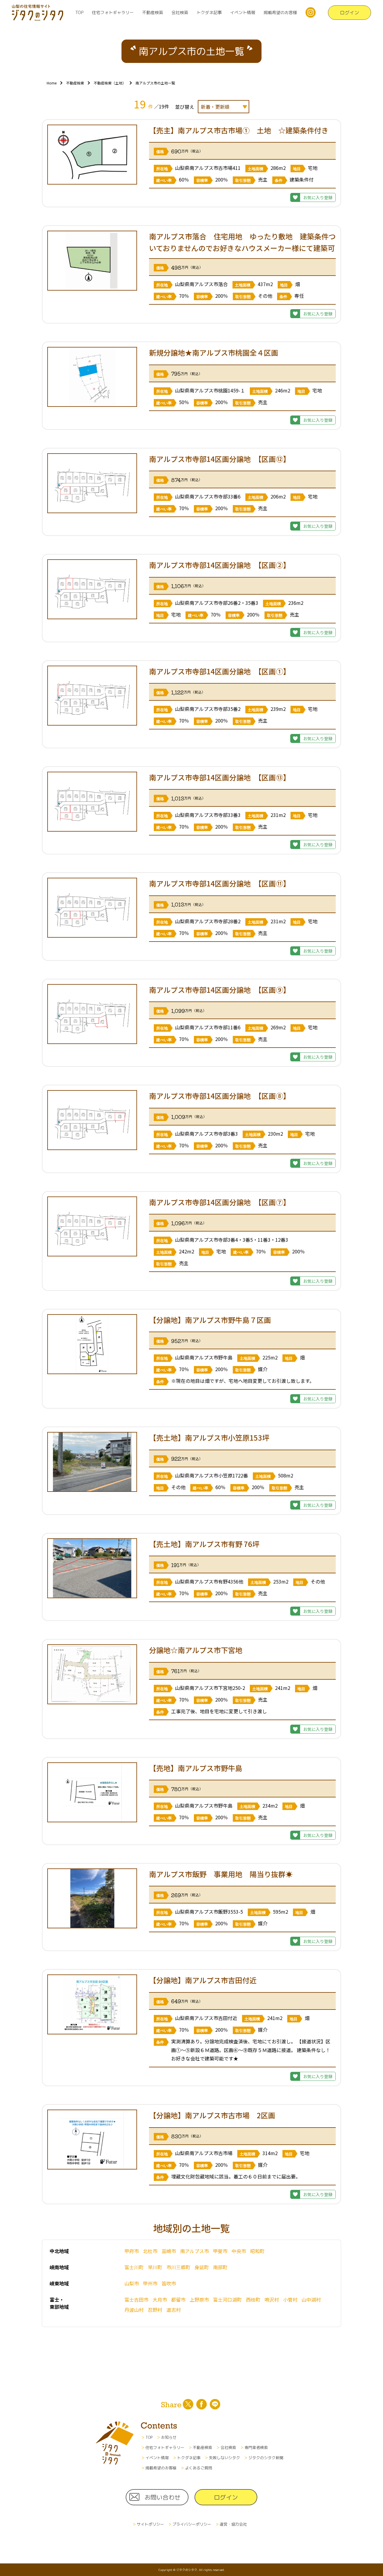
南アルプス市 (194, 2251)
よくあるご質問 (199, 2468)
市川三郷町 (178, 2267)
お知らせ (169, 2437)
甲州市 (150, 2283)
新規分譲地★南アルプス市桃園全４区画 (214, 352)
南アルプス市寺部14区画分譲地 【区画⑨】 (220, 990)
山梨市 (132, 2283)
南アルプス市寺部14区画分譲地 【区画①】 (220, 671)
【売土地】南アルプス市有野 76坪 (204, 1544)
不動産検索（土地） (110, 83)
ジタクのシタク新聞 (266, 2458)
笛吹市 (169, 2283)
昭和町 (257, 2251)
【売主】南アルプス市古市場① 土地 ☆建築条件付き (239, 130)
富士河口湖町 (227, 2299)
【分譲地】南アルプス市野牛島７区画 (210, 1320)
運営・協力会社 (233, 2524)
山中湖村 (311, 2299)
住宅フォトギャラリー (113, 12)
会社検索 (180, 12)
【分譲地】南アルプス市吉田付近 (203, 1980)
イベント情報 (243, 12)
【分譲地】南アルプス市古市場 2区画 (212, 2115)
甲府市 (132, 2251)
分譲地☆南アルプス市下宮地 (196, 1650)
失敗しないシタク (224, 2458)
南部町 (220, 2267)
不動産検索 (153, 12)
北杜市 (150, 2251)
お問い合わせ (162, 2497)
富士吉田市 (136, 2299)
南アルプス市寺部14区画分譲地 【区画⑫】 (220, 459)
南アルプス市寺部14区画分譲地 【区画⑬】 (220, 777)
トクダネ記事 (209, 12)
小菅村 (290, 2299)
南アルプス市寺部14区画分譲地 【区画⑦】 (220, 1202)
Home (52, 83)
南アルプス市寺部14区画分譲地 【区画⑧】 (220, 1096)
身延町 (202, 2267)
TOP (79, 12)
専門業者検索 (256, 2447)
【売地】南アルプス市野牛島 (196, 1768)
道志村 (174, 2310)
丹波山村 (134, 2310)
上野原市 (199, 2299)
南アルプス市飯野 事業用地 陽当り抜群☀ (224, 1874)
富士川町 (134, 2267)
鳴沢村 (272, 2299)
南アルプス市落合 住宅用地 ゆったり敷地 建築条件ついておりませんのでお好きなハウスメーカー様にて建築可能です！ (242, 248)
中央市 (239, 2251)
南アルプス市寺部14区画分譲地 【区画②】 (220, 565)
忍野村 (155, 2310)
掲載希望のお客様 (280, 12)
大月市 (160, 2299)
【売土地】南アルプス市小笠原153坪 (209, 1437)
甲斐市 (220, 2251)
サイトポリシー (150, 2524)
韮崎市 (169, 2251)
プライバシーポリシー (192, 2524)
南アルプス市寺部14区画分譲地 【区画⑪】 (220, 883)
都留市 (178, 2299)
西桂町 (253, 2299)
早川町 (155, 2267)
